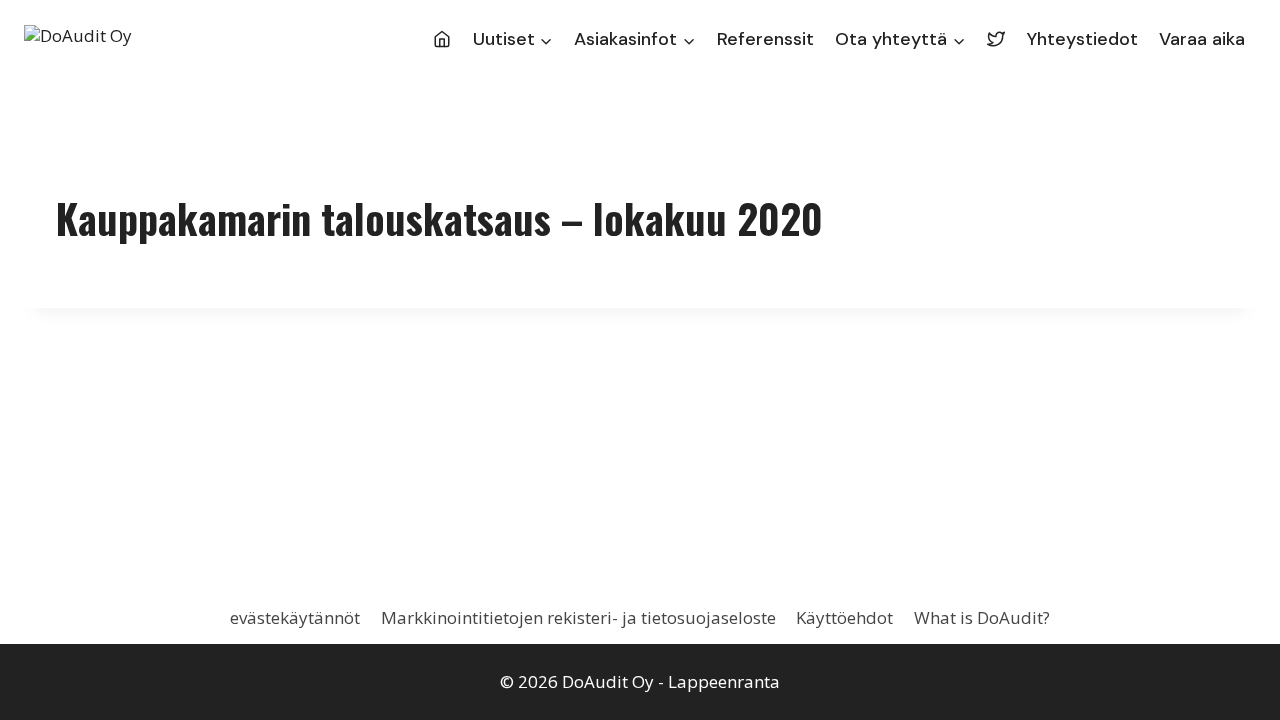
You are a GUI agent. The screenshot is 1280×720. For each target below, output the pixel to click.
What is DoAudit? (982, 617)
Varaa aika (1202, 39)
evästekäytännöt (295, 617)
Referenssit (765, 39)
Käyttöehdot (844, 617)
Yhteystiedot (1082, 39)
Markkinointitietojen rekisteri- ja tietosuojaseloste (578, 617)
